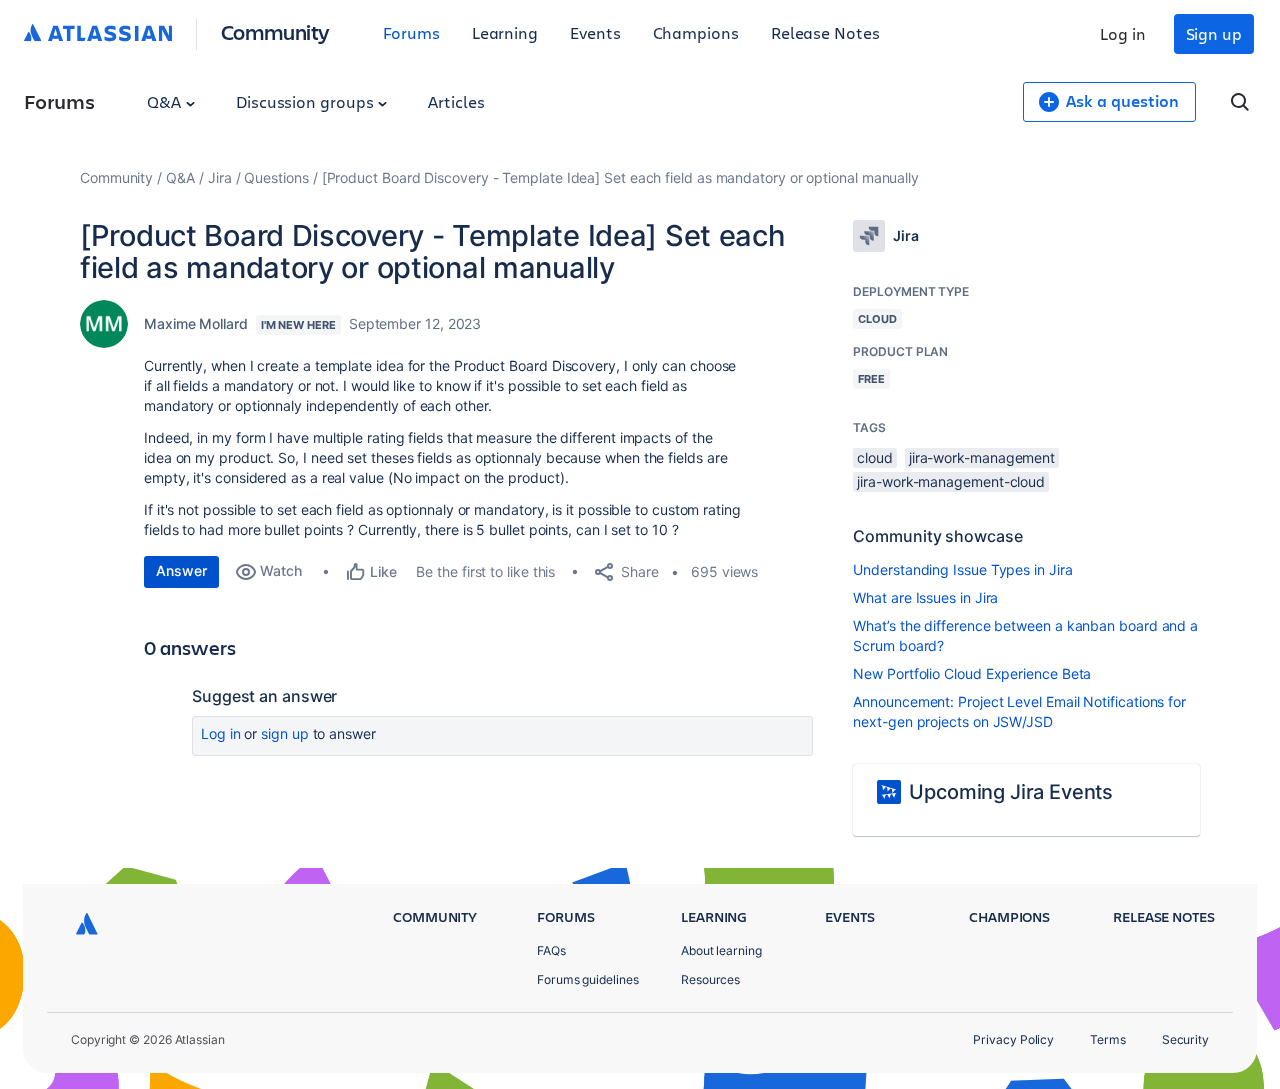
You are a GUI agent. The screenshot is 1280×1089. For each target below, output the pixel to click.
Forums (411, 32)
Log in (1123, 33)
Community (275, 31)
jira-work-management (982, 457)
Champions (696, 32)
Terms (1108, 1039)
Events (595, 32)
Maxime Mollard (196, 323)
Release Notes (825, 32)
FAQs (551, 950)
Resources (710, 979)
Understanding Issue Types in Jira (962, 569)
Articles (456, 101)
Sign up (1214, 33)
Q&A (166, 101)
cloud (875, 457)
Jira (220, 177)
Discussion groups (307, 101)
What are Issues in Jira (925, 597)
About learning (721, 950)
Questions (276, 177)
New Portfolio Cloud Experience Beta (972, 673)
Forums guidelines (588, 979)
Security (1185, 1039)
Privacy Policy (1013, 1039)
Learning (505, 32)
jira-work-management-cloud (951, 481)
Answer (181, 570)
